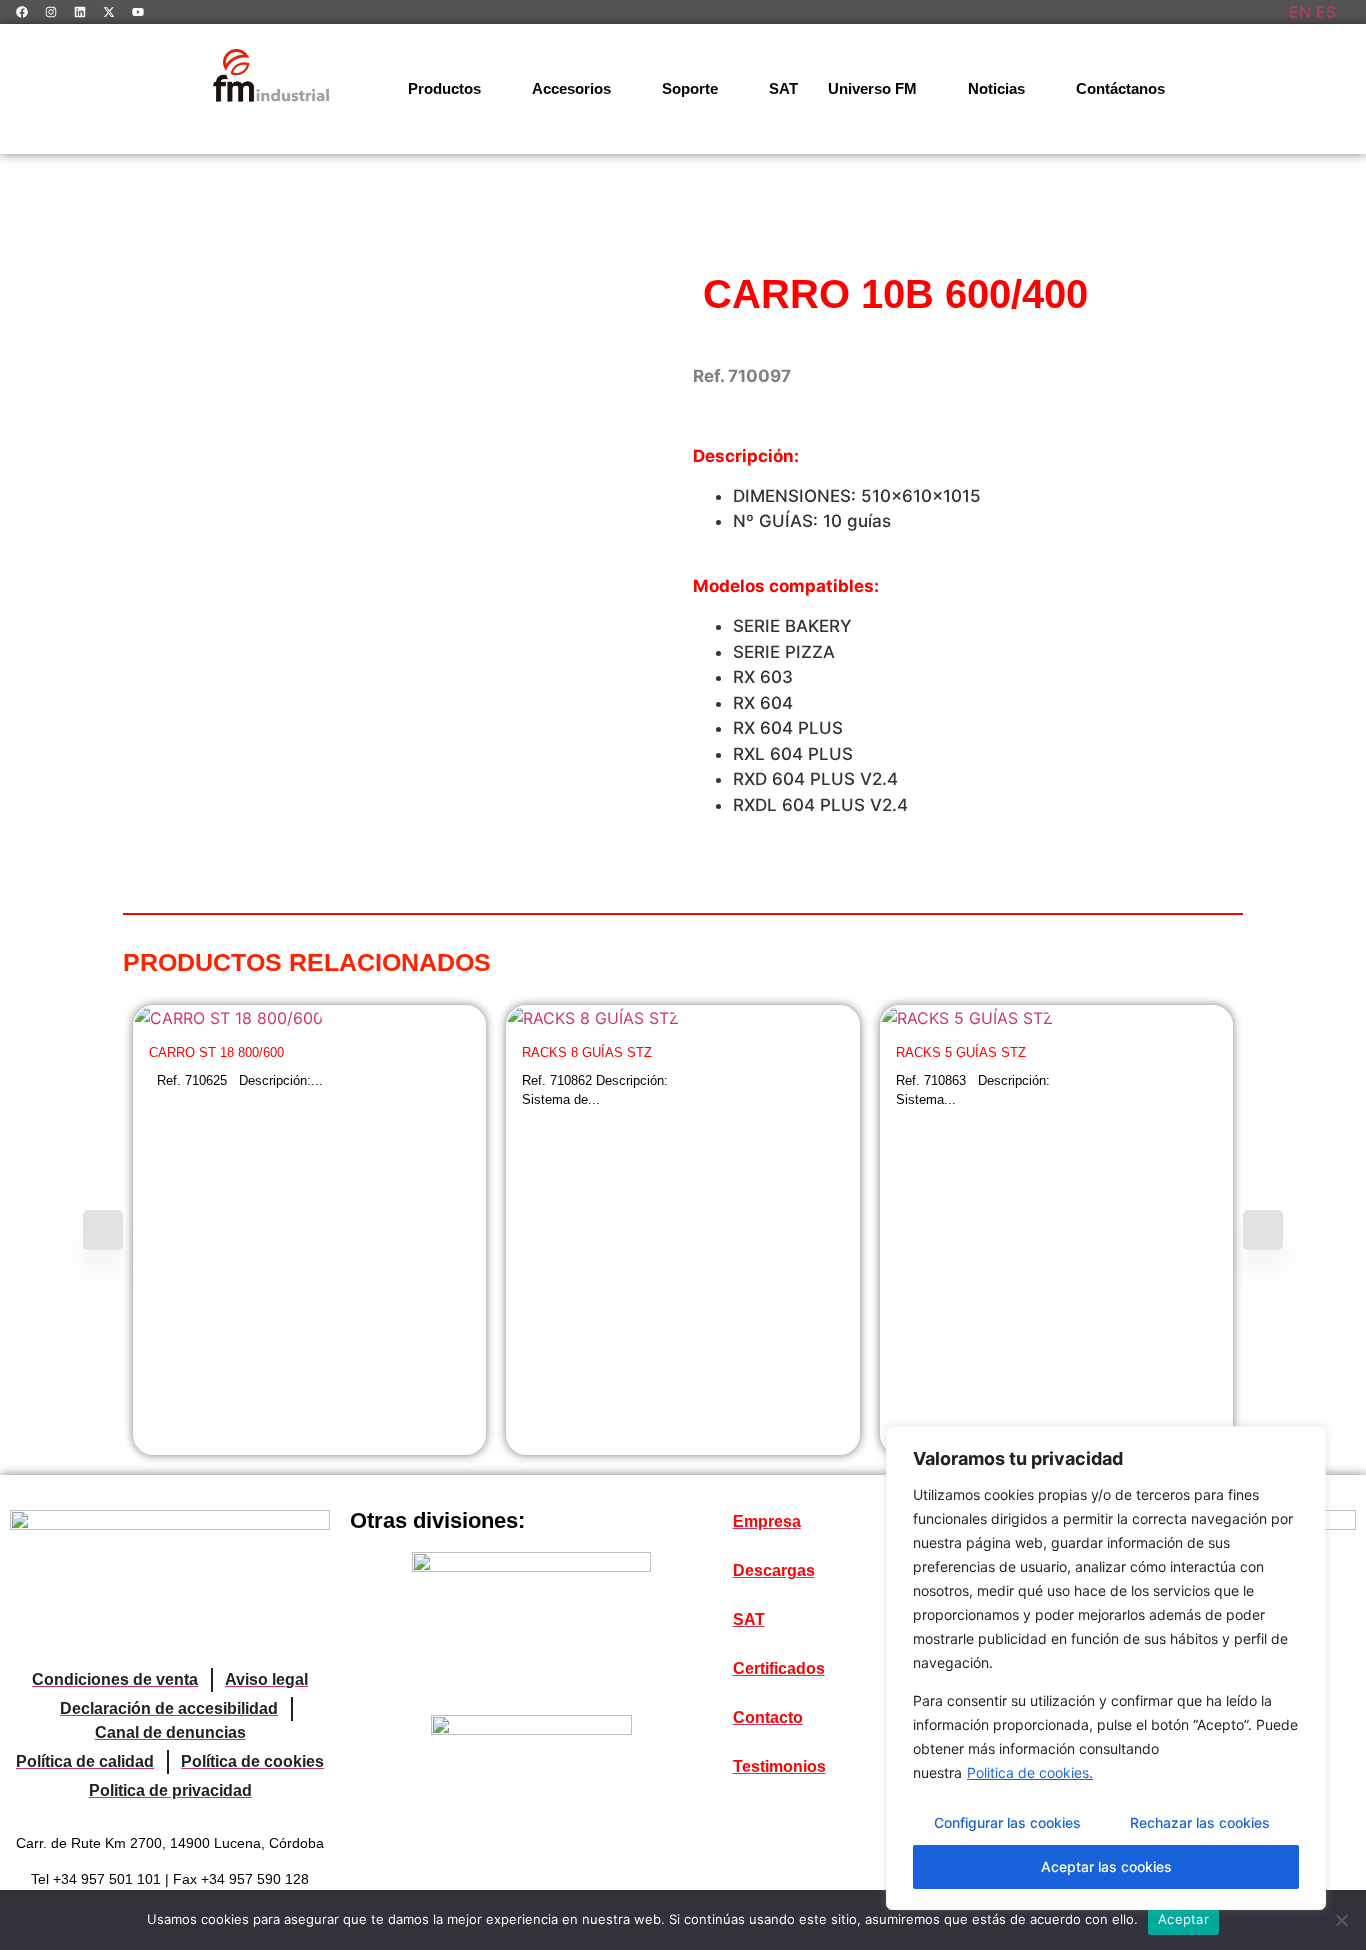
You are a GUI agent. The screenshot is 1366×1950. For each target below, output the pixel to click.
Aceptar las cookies (1106, 1866)
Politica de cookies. (1030, 1772)
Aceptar (1183, 1919)
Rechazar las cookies (1200, 1822)
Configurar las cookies (1007, 1822)
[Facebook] (22, 12)
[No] (1341, 1920)
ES (1326, 12)
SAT (783, 88)
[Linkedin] (80, 12)
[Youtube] (138, 12)
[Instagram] (51, 12)
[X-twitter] (109, 12)
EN (1300, 12)
